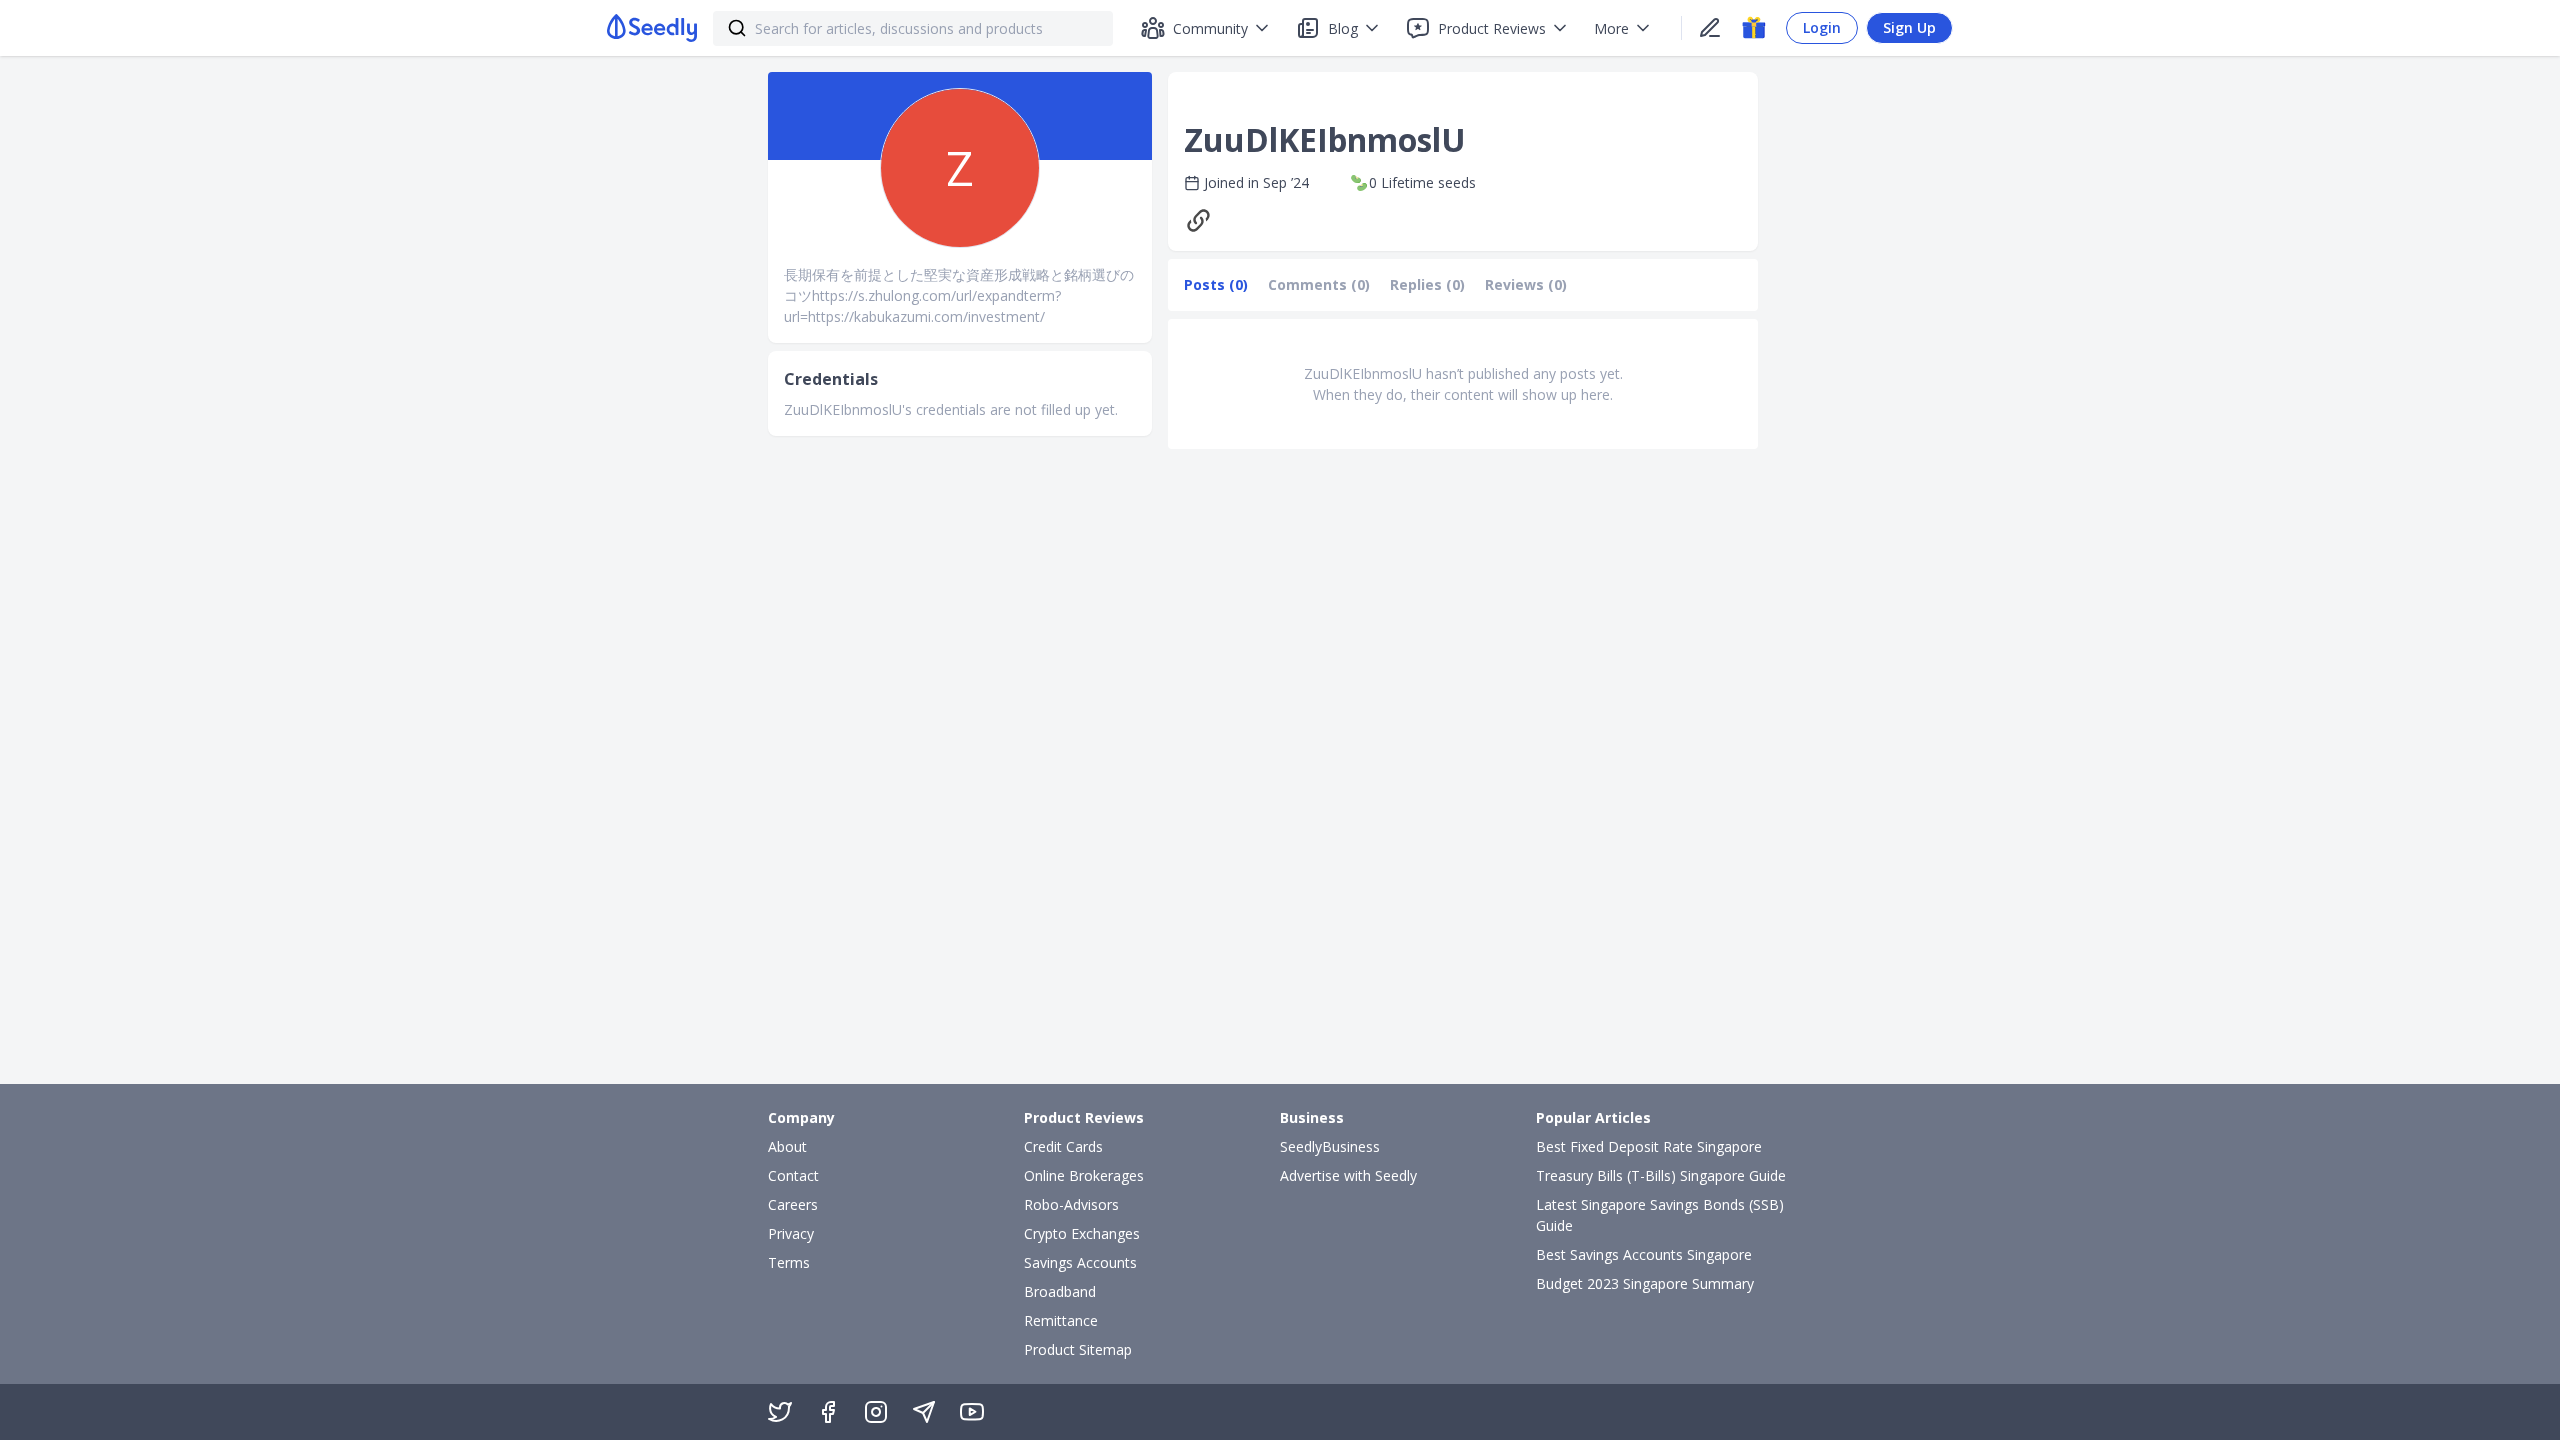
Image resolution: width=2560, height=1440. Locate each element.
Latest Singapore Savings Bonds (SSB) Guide (1660, 1215)
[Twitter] (780, 1412)
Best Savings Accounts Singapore (1644, 1254)
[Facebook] (828, 1412)
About (787, 1146)
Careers (793, 1204)
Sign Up (1909, 27)
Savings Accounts (1080, 1262)
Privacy (791, 1233)
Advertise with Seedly (1348, 1175)
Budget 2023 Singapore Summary (1645, 1283)
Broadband (1060, 1291)
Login (1822, 27)
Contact (793, 1175)
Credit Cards (1063, 1146)
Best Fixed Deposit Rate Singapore (1649, 1146)
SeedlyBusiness (1330, 1146)
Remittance (1061, 1320)
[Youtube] (972, 1412)
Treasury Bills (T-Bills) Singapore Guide (1661, 1175)
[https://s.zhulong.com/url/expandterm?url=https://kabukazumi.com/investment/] (1203, 220)
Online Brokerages (1084, 1175)
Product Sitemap (1078, 1349)
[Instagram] (876, 1412)
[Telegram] (924, 1412)
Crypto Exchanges (1082, 1233)
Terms (789, 1262)
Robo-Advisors (1071, 1204)
